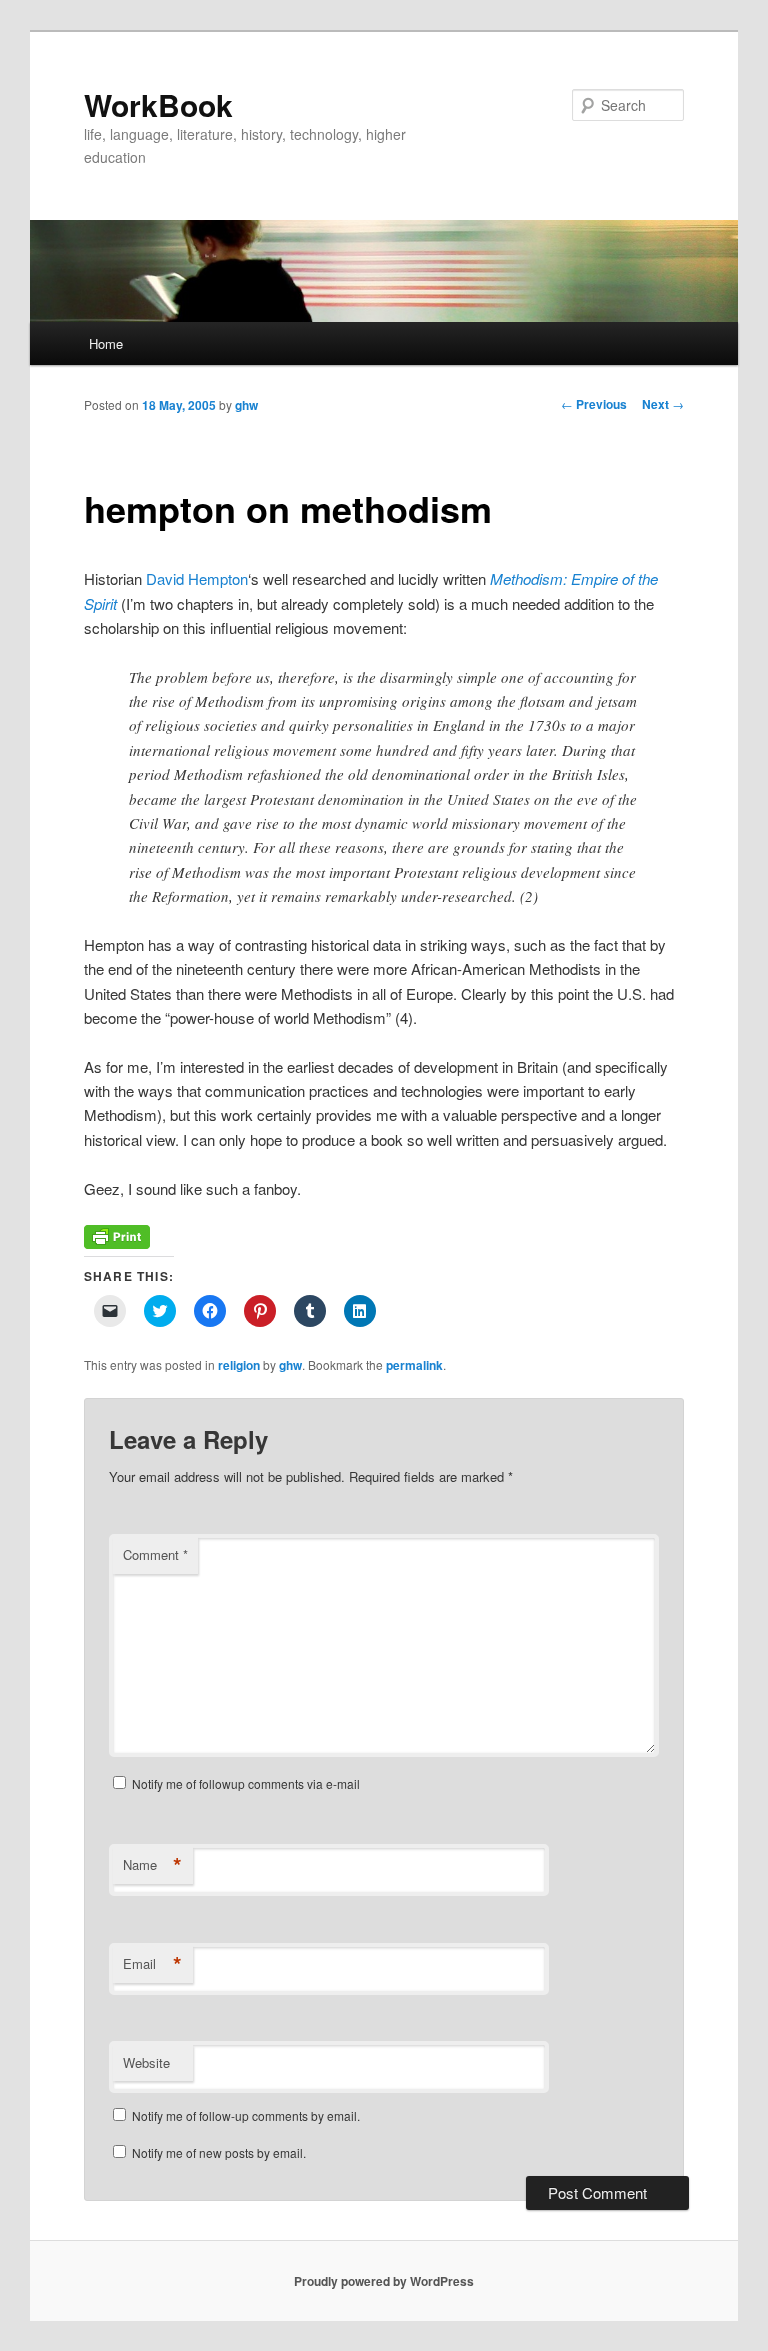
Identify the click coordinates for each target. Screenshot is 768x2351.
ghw (246, 405)
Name (152, 1865)
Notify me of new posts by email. (219, 2152)
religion (239, 1365)
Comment (155, 1554)
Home (106, 343)
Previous (594, 404)
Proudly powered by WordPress (384, 2281)
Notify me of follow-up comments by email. (246, 2115)
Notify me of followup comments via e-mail (246, 1783)
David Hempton (197, 578)
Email (152, 1964)
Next (663, 404)
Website (146, 2062)
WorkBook (158, 104)
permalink (414, 1365)
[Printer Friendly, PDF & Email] (117, 1242)
